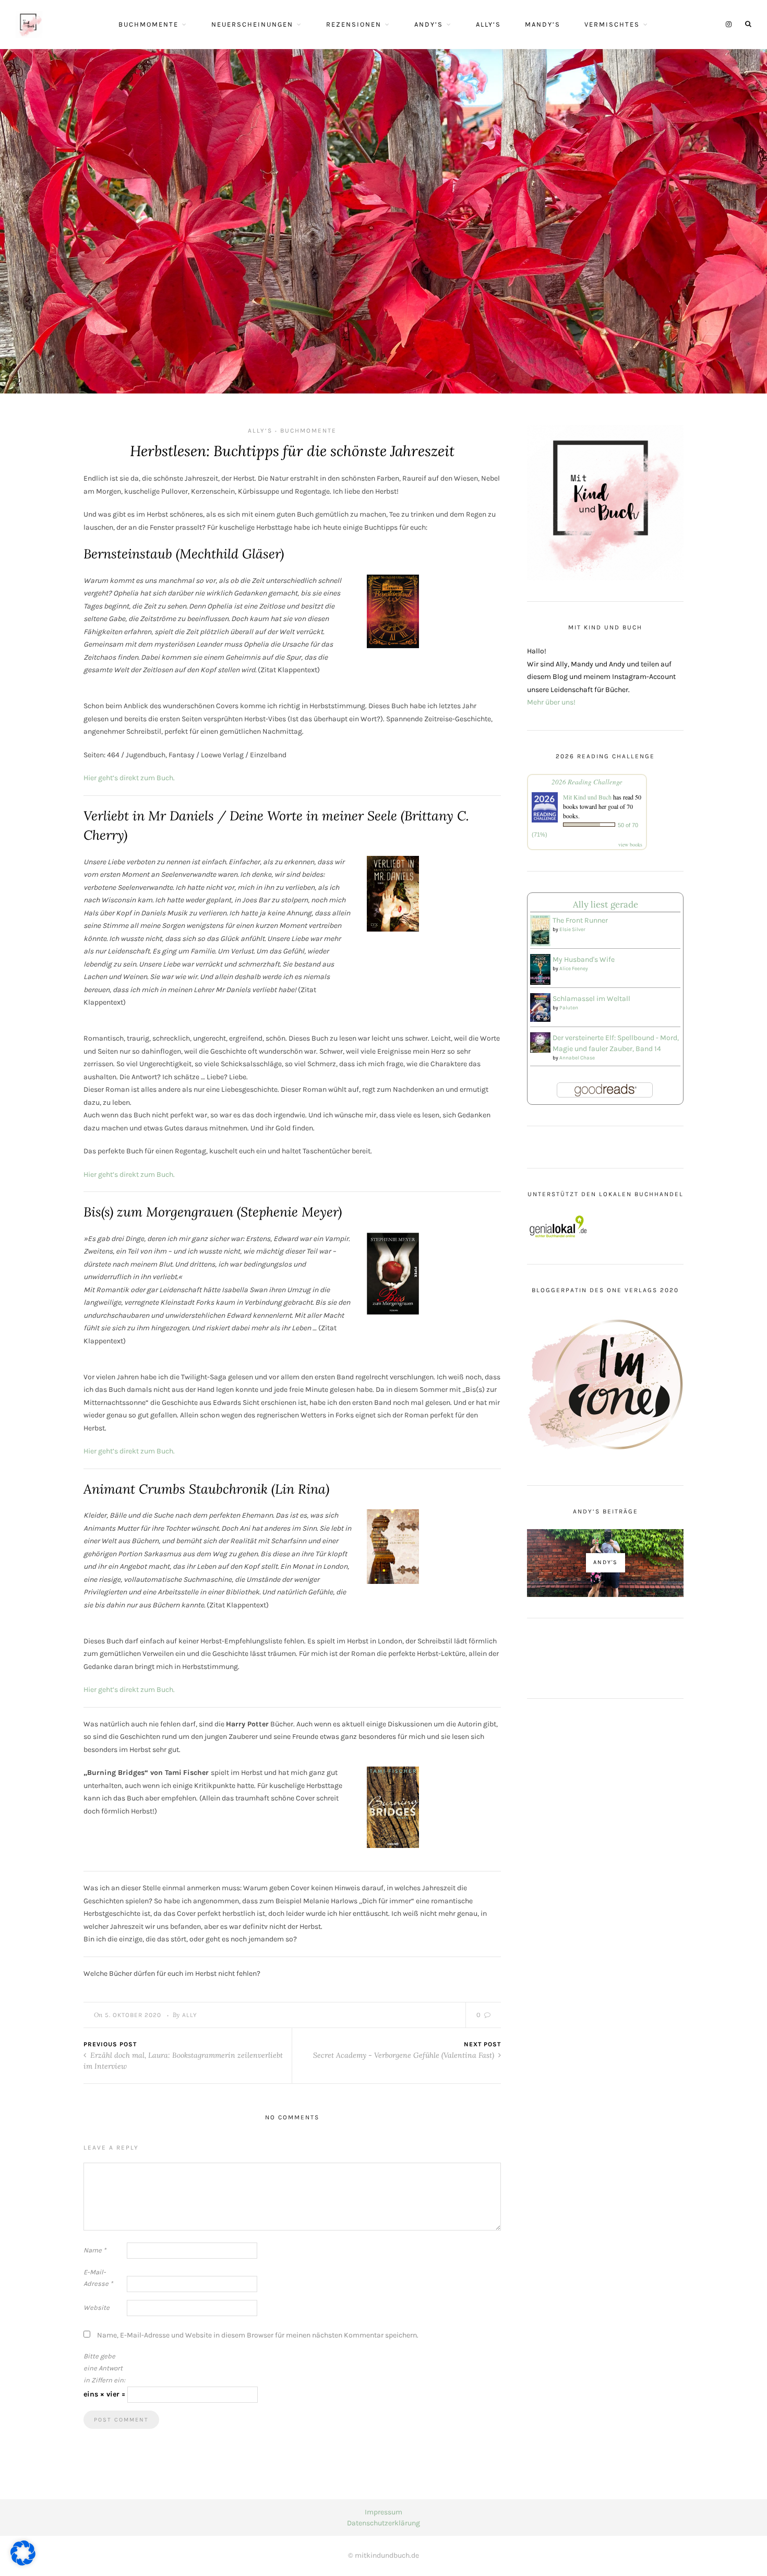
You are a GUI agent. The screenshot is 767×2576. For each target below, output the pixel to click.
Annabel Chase (577, 1058)
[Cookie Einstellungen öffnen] (23, 2563)
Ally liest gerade (606, 904)
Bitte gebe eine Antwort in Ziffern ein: (104, 2368)
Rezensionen (354, 24)
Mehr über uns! (551, 702)
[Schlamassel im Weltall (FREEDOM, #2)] (540, 1007)
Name (95, 2250)
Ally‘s (488, 24)
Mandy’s (543, 24)
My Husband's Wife (584, 959)
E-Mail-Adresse (98, 2278)
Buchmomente (148, 24)
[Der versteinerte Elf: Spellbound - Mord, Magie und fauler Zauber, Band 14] (540, 1041)
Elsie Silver (572, 929)
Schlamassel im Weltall (591, 999)
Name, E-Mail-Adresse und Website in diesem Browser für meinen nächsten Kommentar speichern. (258, 2335)
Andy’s (429, 24)
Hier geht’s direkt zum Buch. (129, 778)
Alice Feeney (574, 969)
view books (630, 844)
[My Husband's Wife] (540, 969)
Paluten (569, 1008)
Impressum (383, 2512)
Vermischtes (612, 24)
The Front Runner (580, 920)
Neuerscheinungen (252, 24)
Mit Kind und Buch (587, 797)
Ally (190, 2015)
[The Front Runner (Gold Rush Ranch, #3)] (540, 930)
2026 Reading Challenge (587, 782)
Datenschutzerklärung (383, 2523)
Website (97, 2307)
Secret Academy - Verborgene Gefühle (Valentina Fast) (405, 2055)
